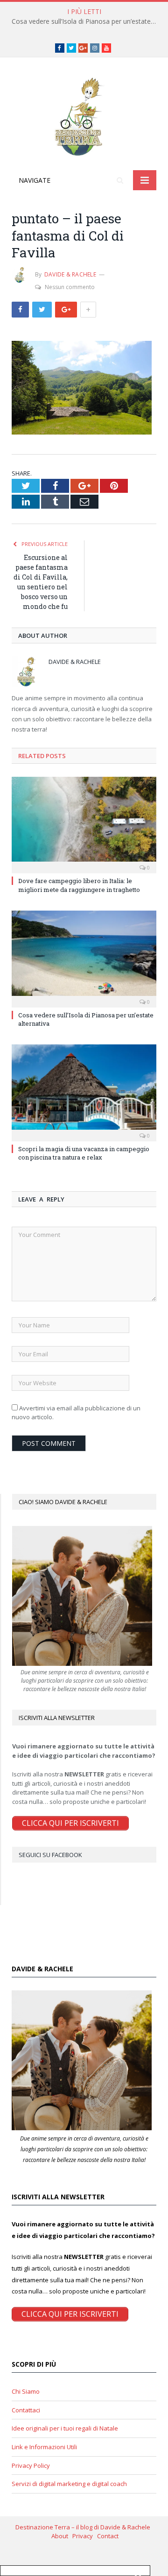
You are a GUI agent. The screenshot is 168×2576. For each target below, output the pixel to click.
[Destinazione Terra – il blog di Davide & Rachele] (84, 115)
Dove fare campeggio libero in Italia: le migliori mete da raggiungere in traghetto (79, 885)
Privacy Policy (31, 2466)
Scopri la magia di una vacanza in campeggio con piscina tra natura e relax (84, 1153)
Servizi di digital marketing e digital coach (69, 2484)
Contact (108, 2536)
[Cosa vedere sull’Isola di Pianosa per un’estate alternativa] (84, 958)
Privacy (85, 2536)
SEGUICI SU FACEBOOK (50, 1855)
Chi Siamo (26, 2391)
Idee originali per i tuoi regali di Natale (65, 2428)
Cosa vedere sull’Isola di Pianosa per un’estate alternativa (86, 21)
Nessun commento (70, 287)
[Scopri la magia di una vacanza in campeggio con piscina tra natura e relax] (84, 1092)
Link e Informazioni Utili (44, 2447)
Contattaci (26, 2410)
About (62, 2536)
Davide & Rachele (70, 274)
